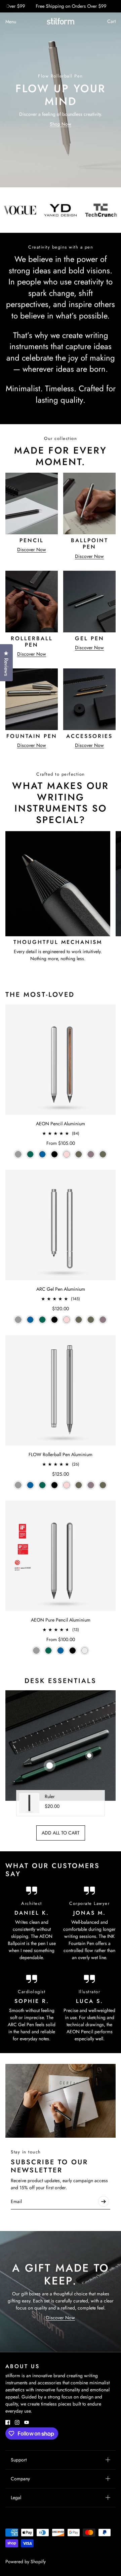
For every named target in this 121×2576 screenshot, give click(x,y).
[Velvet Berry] (91, 1154)
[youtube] (27, 2422)
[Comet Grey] (18, 1154)
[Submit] (104, 2201)
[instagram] (17, 2422)
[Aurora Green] (30, 1154)
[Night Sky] (42, 1154)
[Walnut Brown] (79, 1154)
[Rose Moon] (67, 1154)
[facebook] (8, 2422)
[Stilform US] (61, 21)
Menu (11, 22)
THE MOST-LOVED (40, 995)
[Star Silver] (85, 1651)
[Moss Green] (103, 1154)
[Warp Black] (54, 1154)
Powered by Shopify (26, 2562)
